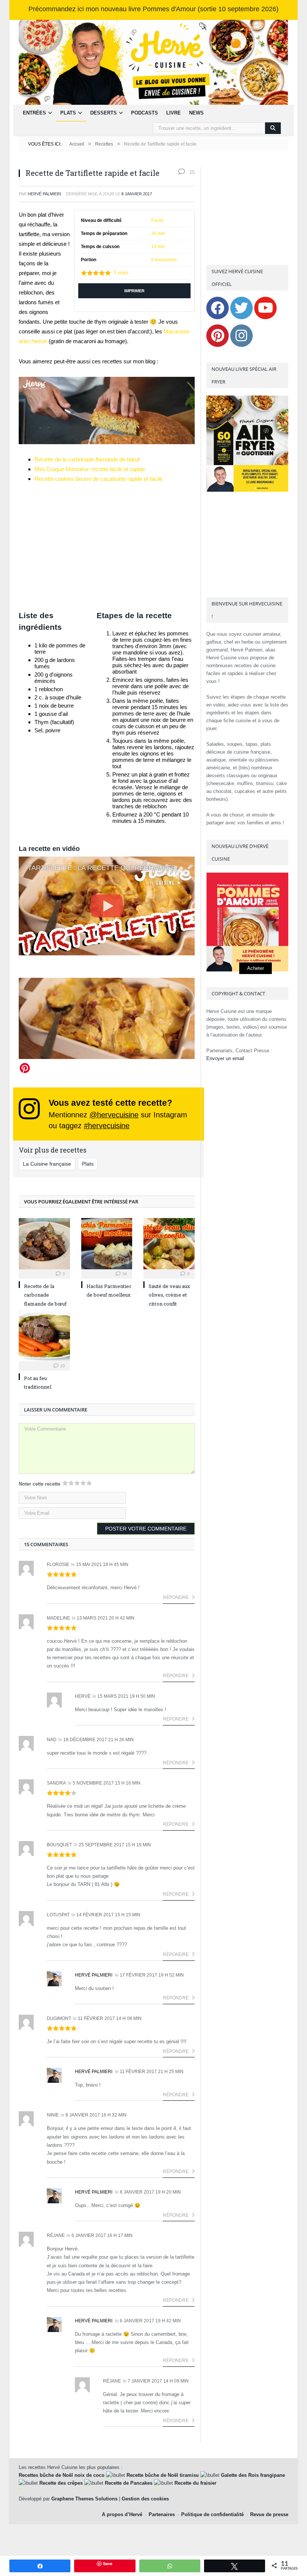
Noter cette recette (39, 1484)
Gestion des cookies (145, 2499)
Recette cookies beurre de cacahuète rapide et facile (98, 479)
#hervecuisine (107, 1126)
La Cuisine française (47, 1164)
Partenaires (162, 2514)
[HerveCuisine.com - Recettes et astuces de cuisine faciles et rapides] (153, 62)
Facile (157, 220)
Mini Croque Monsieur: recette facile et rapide (90, 469)
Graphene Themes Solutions (84, 2499)
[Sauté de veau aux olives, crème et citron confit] (169, 1244)
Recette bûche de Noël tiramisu (163, 2475)
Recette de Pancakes (129, 2483)
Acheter (256, 968)
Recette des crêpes (61, 2483)
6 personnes (164, 260)
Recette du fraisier (195, 2483)
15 (191, 172)
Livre (174, 113)
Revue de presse (269, 2514)
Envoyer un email (225, 1058)
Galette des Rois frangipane (253, 2475)
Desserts (104, 113)
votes (121, 273)
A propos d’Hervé (122, 2514)
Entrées (34, 113)
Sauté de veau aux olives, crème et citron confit (169, 1295)
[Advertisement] (107, 547)
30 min (158, 234)
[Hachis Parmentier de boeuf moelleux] (107, 1244)
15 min (158, 247)
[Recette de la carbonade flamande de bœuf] (44, 1244)
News (196, 113)
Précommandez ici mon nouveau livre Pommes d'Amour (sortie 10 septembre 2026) (153, 9)
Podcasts (145, 113)
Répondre (176, 1597)
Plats (68, 113)
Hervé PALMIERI (44, 194)
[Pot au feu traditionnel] (44, 1336)
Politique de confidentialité (212, 2514)
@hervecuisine (114, 1115)
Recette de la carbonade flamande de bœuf (87, 459)
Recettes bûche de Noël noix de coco (62, 2475)
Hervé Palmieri (94, 1975)
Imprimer (134, 291)
